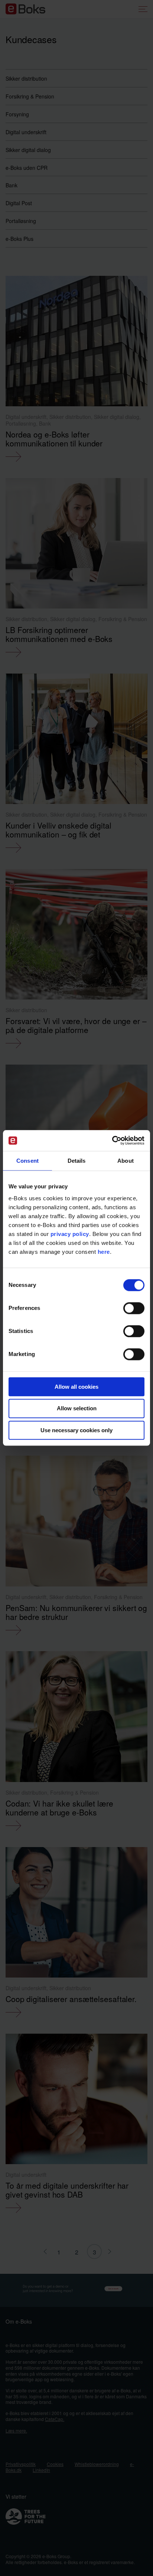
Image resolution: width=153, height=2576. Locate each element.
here (104, 1252)
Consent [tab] (27, 1161)
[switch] (134, 1308)
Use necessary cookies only (76, 1430)
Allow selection (77, 1409)
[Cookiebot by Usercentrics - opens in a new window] (112, 1140)
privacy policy (70, 1234)
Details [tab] (77, 1161)
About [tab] (126, 1161)
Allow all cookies (76, 1387)
